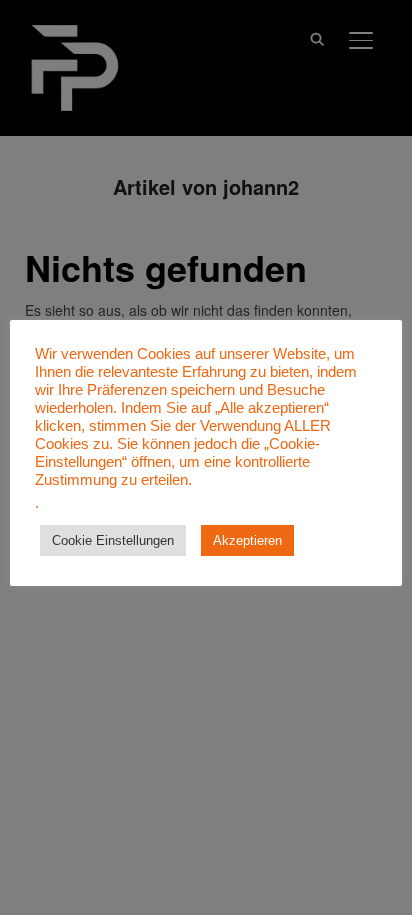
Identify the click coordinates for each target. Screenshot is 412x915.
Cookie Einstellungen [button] (113, 540)
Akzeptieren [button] (247, 540)
